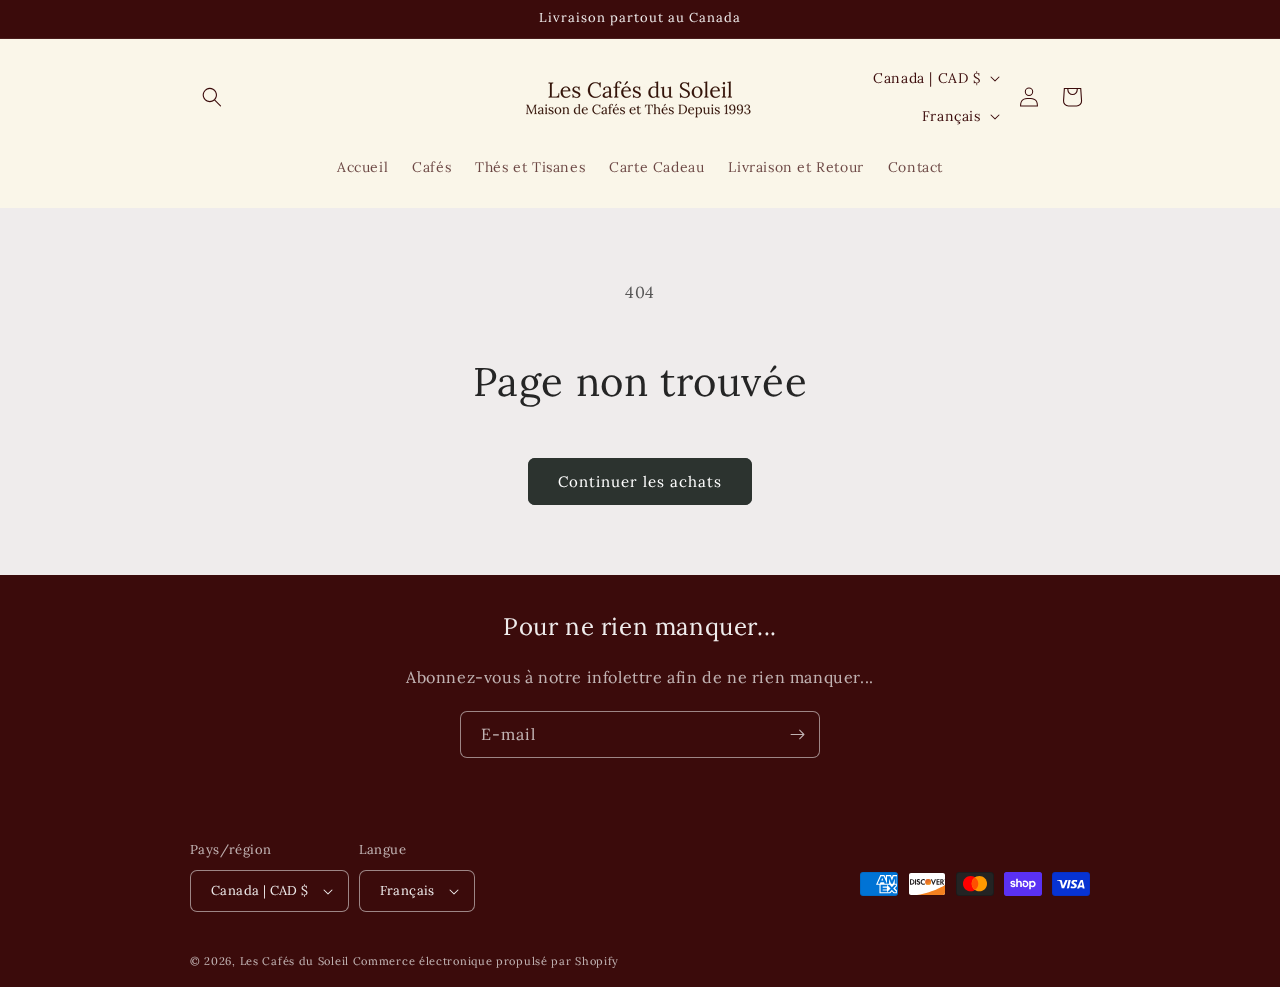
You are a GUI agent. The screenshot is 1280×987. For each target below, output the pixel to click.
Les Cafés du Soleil (294, 961)
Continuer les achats (640, 481)
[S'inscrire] (797, 734)
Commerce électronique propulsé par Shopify (486, 961)
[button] (212, 97)
